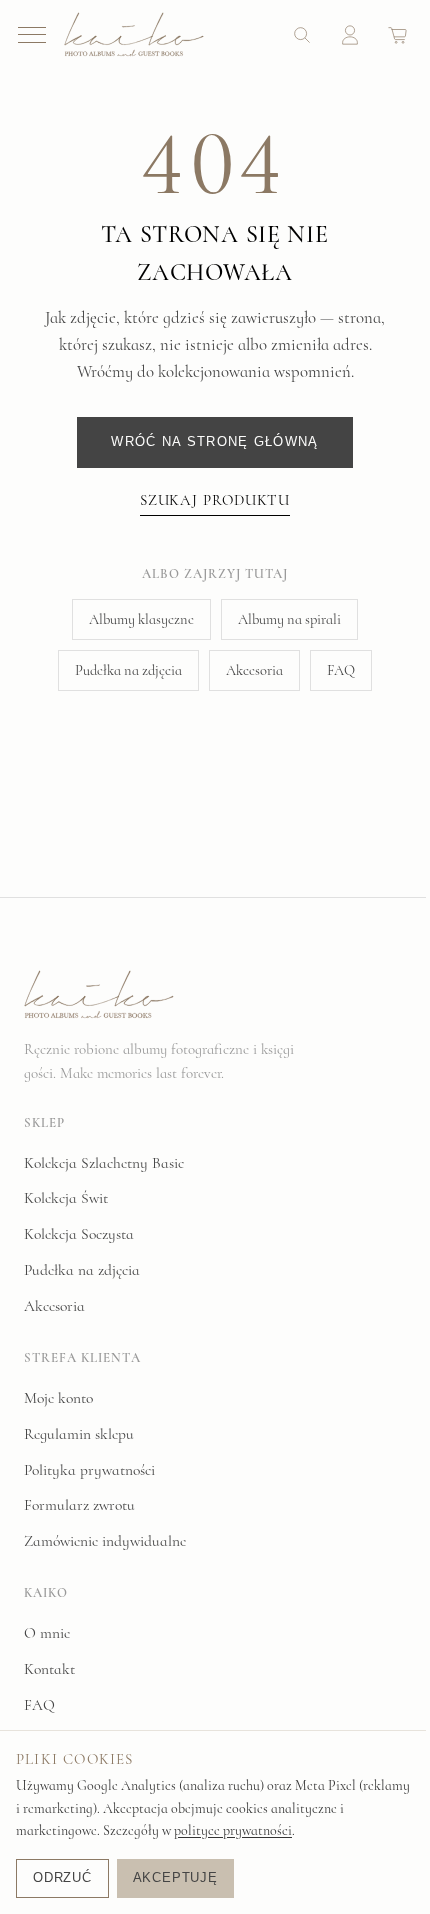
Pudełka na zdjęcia (128, 670)
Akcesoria (254, 670)
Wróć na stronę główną (214, 441)
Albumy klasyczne (141, 619)
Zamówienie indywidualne (105, 1541)
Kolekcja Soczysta (79, 1234)
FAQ (341, 670)
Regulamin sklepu (79, 1434)
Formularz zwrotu (79, 1505)
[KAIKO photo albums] (134, 34)
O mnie (47, 1633)
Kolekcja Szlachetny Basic (104, 1163)
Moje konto (58, 1398)
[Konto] (350, 35)
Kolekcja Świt (66, 1198)
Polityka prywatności (89, 1470)
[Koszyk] (398, 35)
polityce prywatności (233, 1830)
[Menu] (32, 35)
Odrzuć (62, 1877)
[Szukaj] (302, 35)
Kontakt (49, 1669)
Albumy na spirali (289, 619)
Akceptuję (175, 1877)
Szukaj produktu (215, 500)
